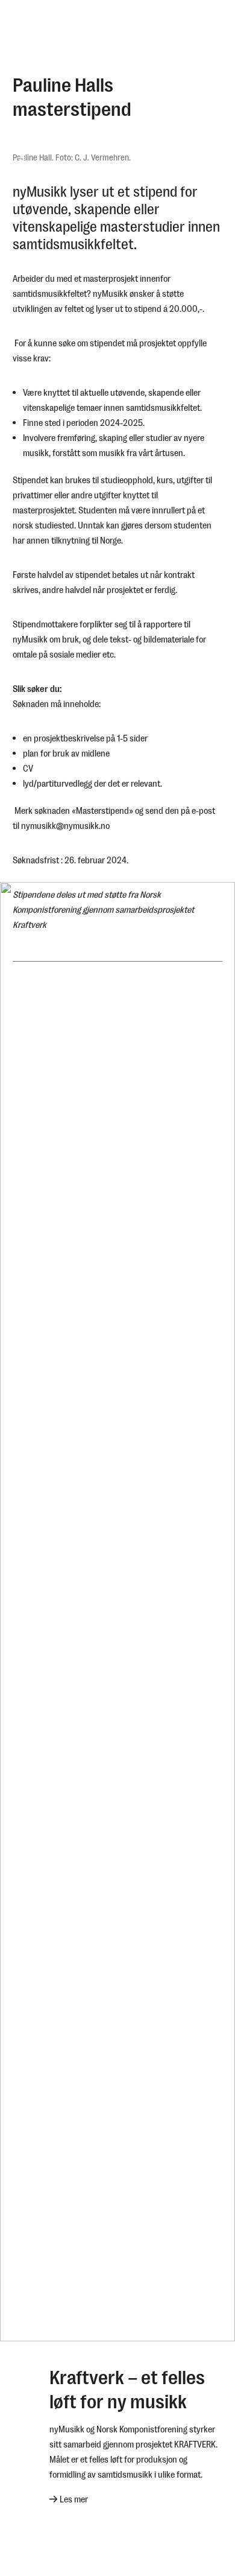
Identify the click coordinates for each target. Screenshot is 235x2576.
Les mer (74, 2499)
